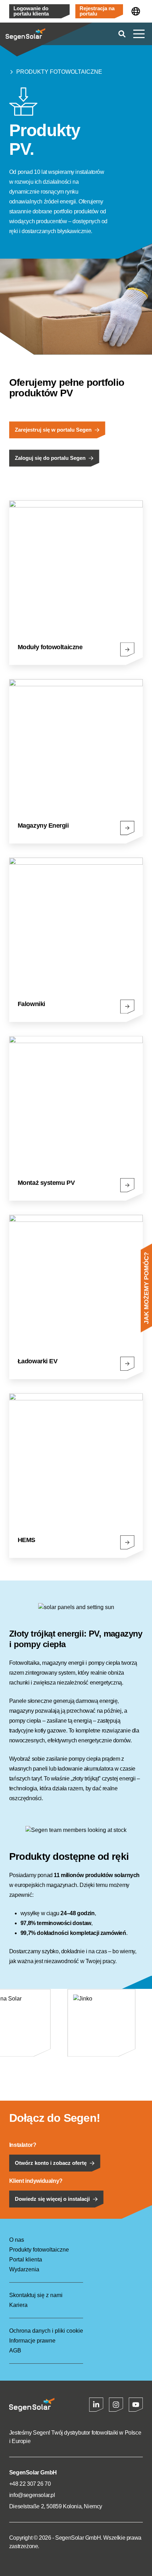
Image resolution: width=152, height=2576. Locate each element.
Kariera (18, 2305)
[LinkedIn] (96, 2405)
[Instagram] (116, 2405)
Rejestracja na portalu (97, 11)
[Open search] (122, 34)
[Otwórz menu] (139, 34)
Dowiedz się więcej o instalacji (52, 2199)
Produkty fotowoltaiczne (59, 72)
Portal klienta (26, 2260)
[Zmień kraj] (136, 11)
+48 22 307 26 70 (30, 2484)
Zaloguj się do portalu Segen (50, 458)
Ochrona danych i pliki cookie (46, 2331)
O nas (17, 2240)
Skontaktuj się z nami (36, 2295)
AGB (15, 2350)
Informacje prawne (32, 2341)
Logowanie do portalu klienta (31, 11)
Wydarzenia (24, 2269)
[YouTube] (136, 2405)
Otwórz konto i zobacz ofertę (51, 2163)
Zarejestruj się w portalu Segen (53, 430)
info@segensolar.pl (32, 2495)
